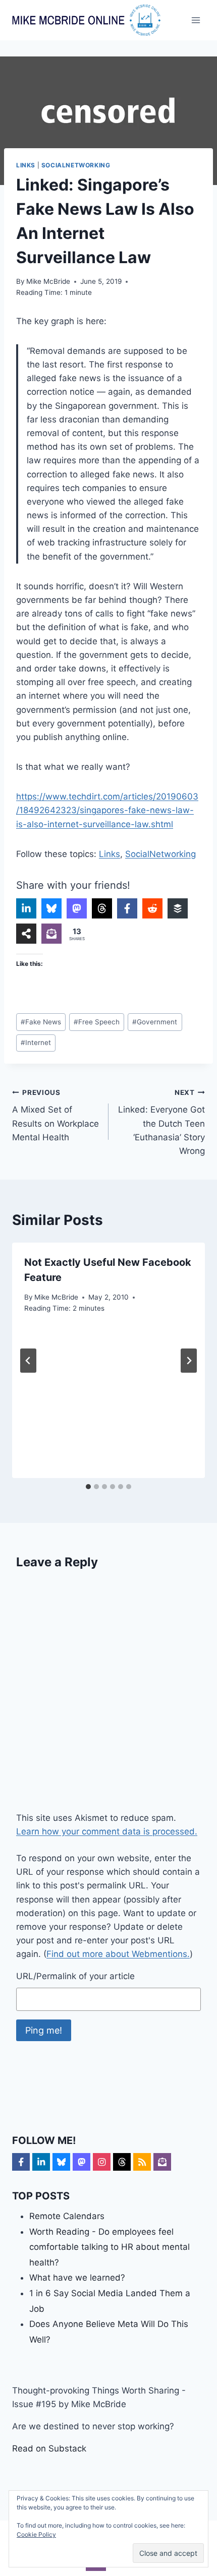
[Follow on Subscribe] (162, 2162)
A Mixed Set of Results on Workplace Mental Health (56, 1115)
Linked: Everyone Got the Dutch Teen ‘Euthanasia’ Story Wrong (161, 1122)
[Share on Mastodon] (77, 908)
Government (155, 1022)
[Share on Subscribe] (51, 934)
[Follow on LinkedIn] (41, 2162)
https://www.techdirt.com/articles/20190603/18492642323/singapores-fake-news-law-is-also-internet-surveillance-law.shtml (107, 810)
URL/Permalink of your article (75, 1976)
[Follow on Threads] (122, 2162)
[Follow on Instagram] (102, 2162)
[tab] (88, 1487)
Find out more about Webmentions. (118, 1954)
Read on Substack (49, 2448)
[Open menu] (196, 20)
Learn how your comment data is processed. (107, 1831)
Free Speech (97, 1022)
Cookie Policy (36, 2534)
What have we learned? (77, 2278)
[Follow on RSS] (142, 2162)
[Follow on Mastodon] (82, 2162)
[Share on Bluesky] (51, 908)
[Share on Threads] (102, 908)
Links (26, 165)
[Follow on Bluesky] (61, 2162)
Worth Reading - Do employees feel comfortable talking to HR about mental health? (110, 2247)
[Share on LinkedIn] (26, 908)
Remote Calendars (67, 2216)
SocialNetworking (76, 165)
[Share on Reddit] (152, 908)
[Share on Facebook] (127, 908)
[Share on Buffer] (178, 908)
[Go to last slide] (28, 1361)
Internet (36, 1042)
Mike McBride (48, 281)
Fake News (41, 1022)
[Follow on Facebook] (21, 2162)
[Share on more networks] (26, 934)
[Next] (189, 1361)
